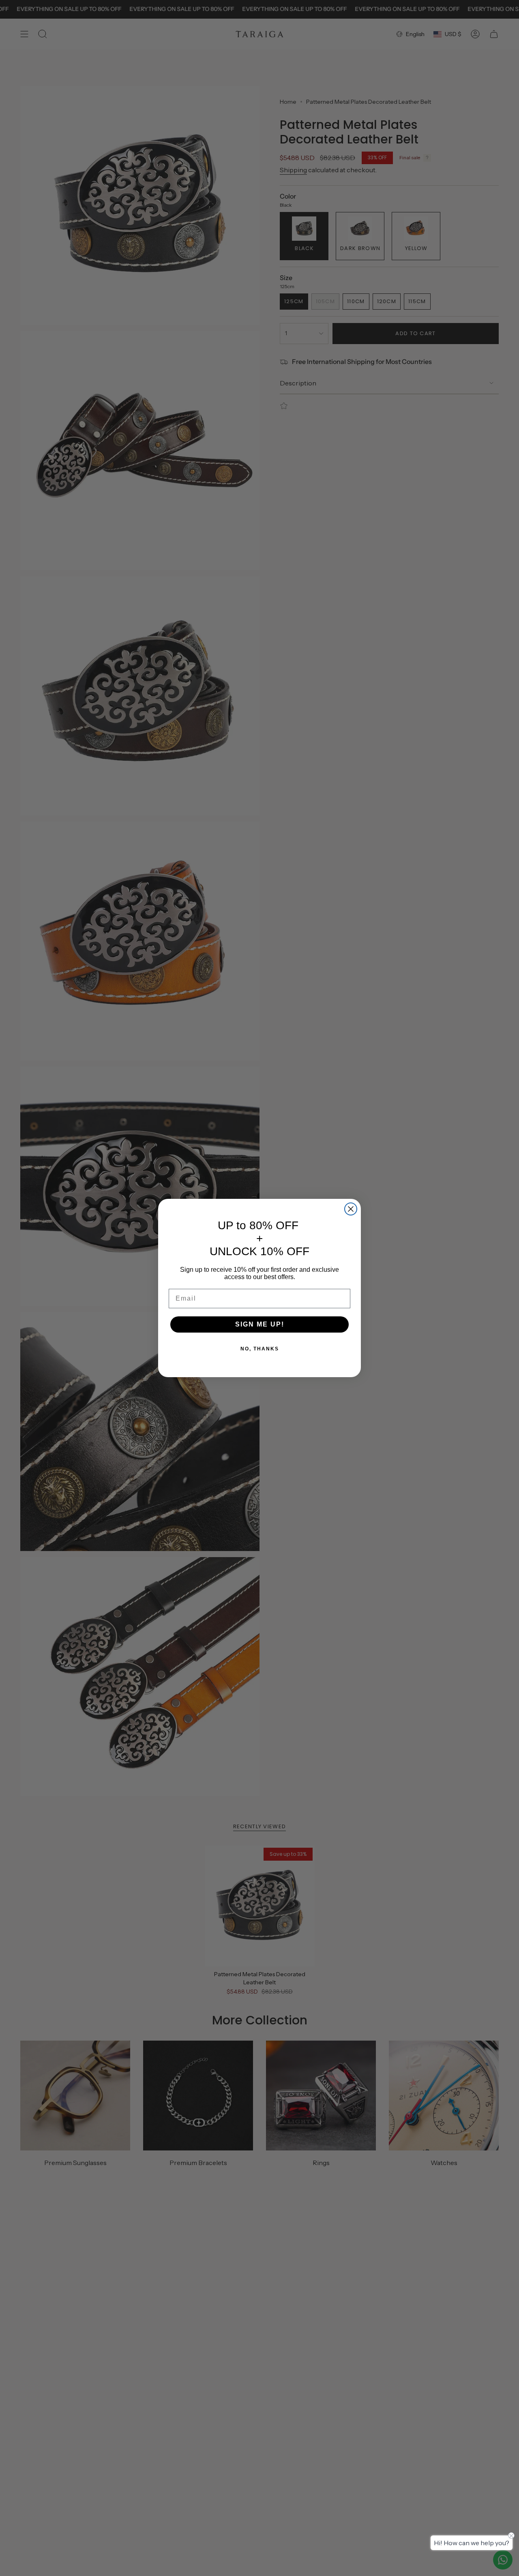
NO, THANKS (260, 1349)
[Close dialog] (351, 1209)
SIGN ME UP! (260, 1324)
